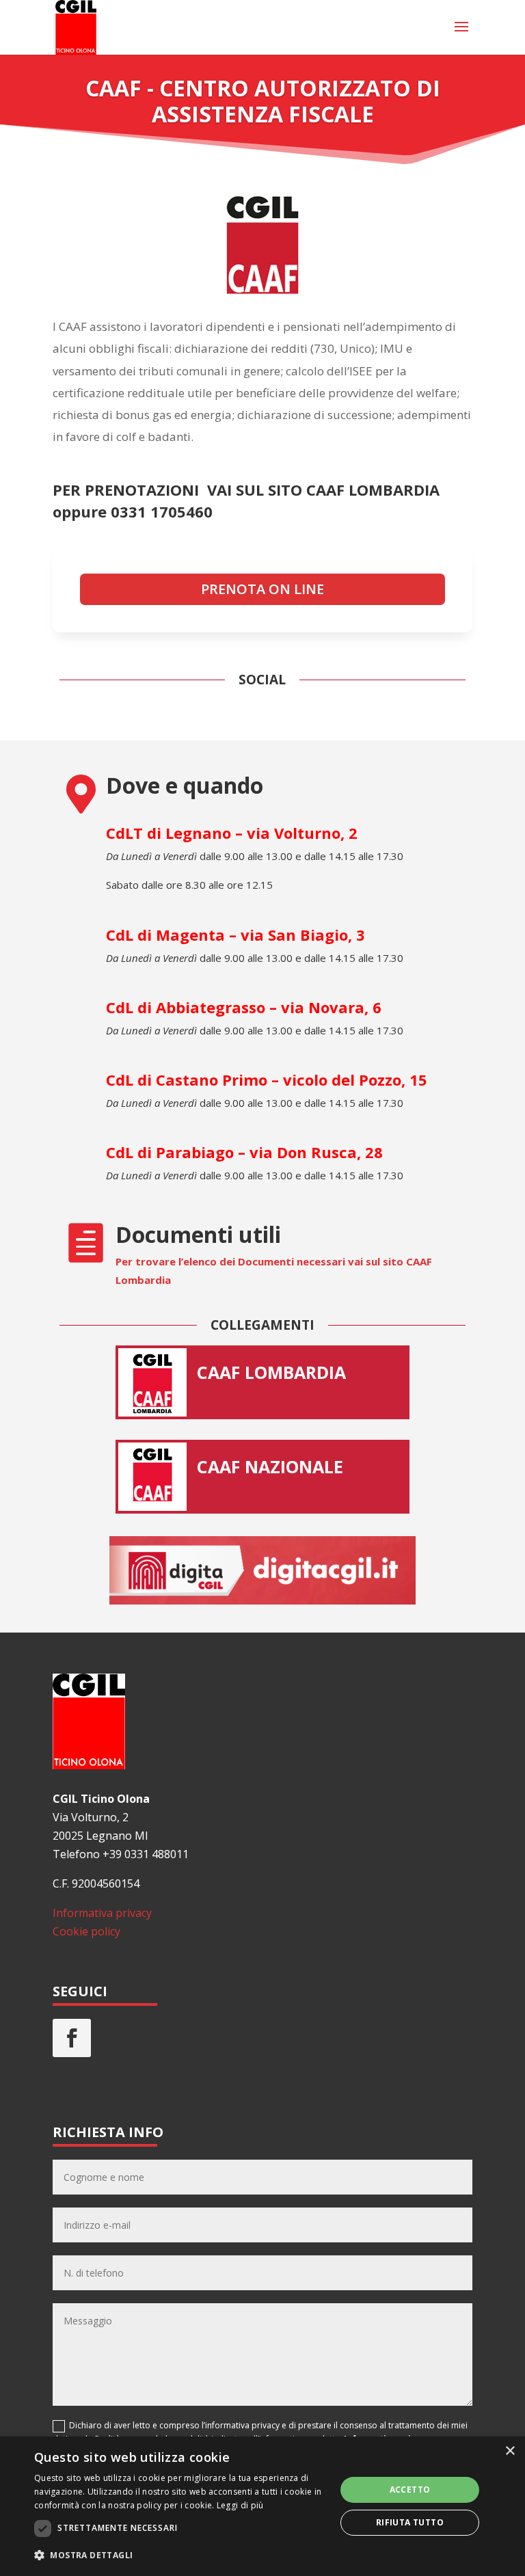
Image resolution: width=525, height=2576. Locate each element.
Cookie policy (86, 1931)
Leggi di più (240, 2505)
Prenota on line (262, 589)
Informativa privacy (102, 1913)
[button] (180, 2555)
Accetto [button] (410, 2490)
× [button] (510, 2451)
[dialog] (262, 2506)
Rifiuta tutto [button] (410, 2522)
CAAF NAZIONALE (270, 1466)
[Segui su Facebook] (72, 2038)
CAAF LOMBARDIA (271, 1372)
